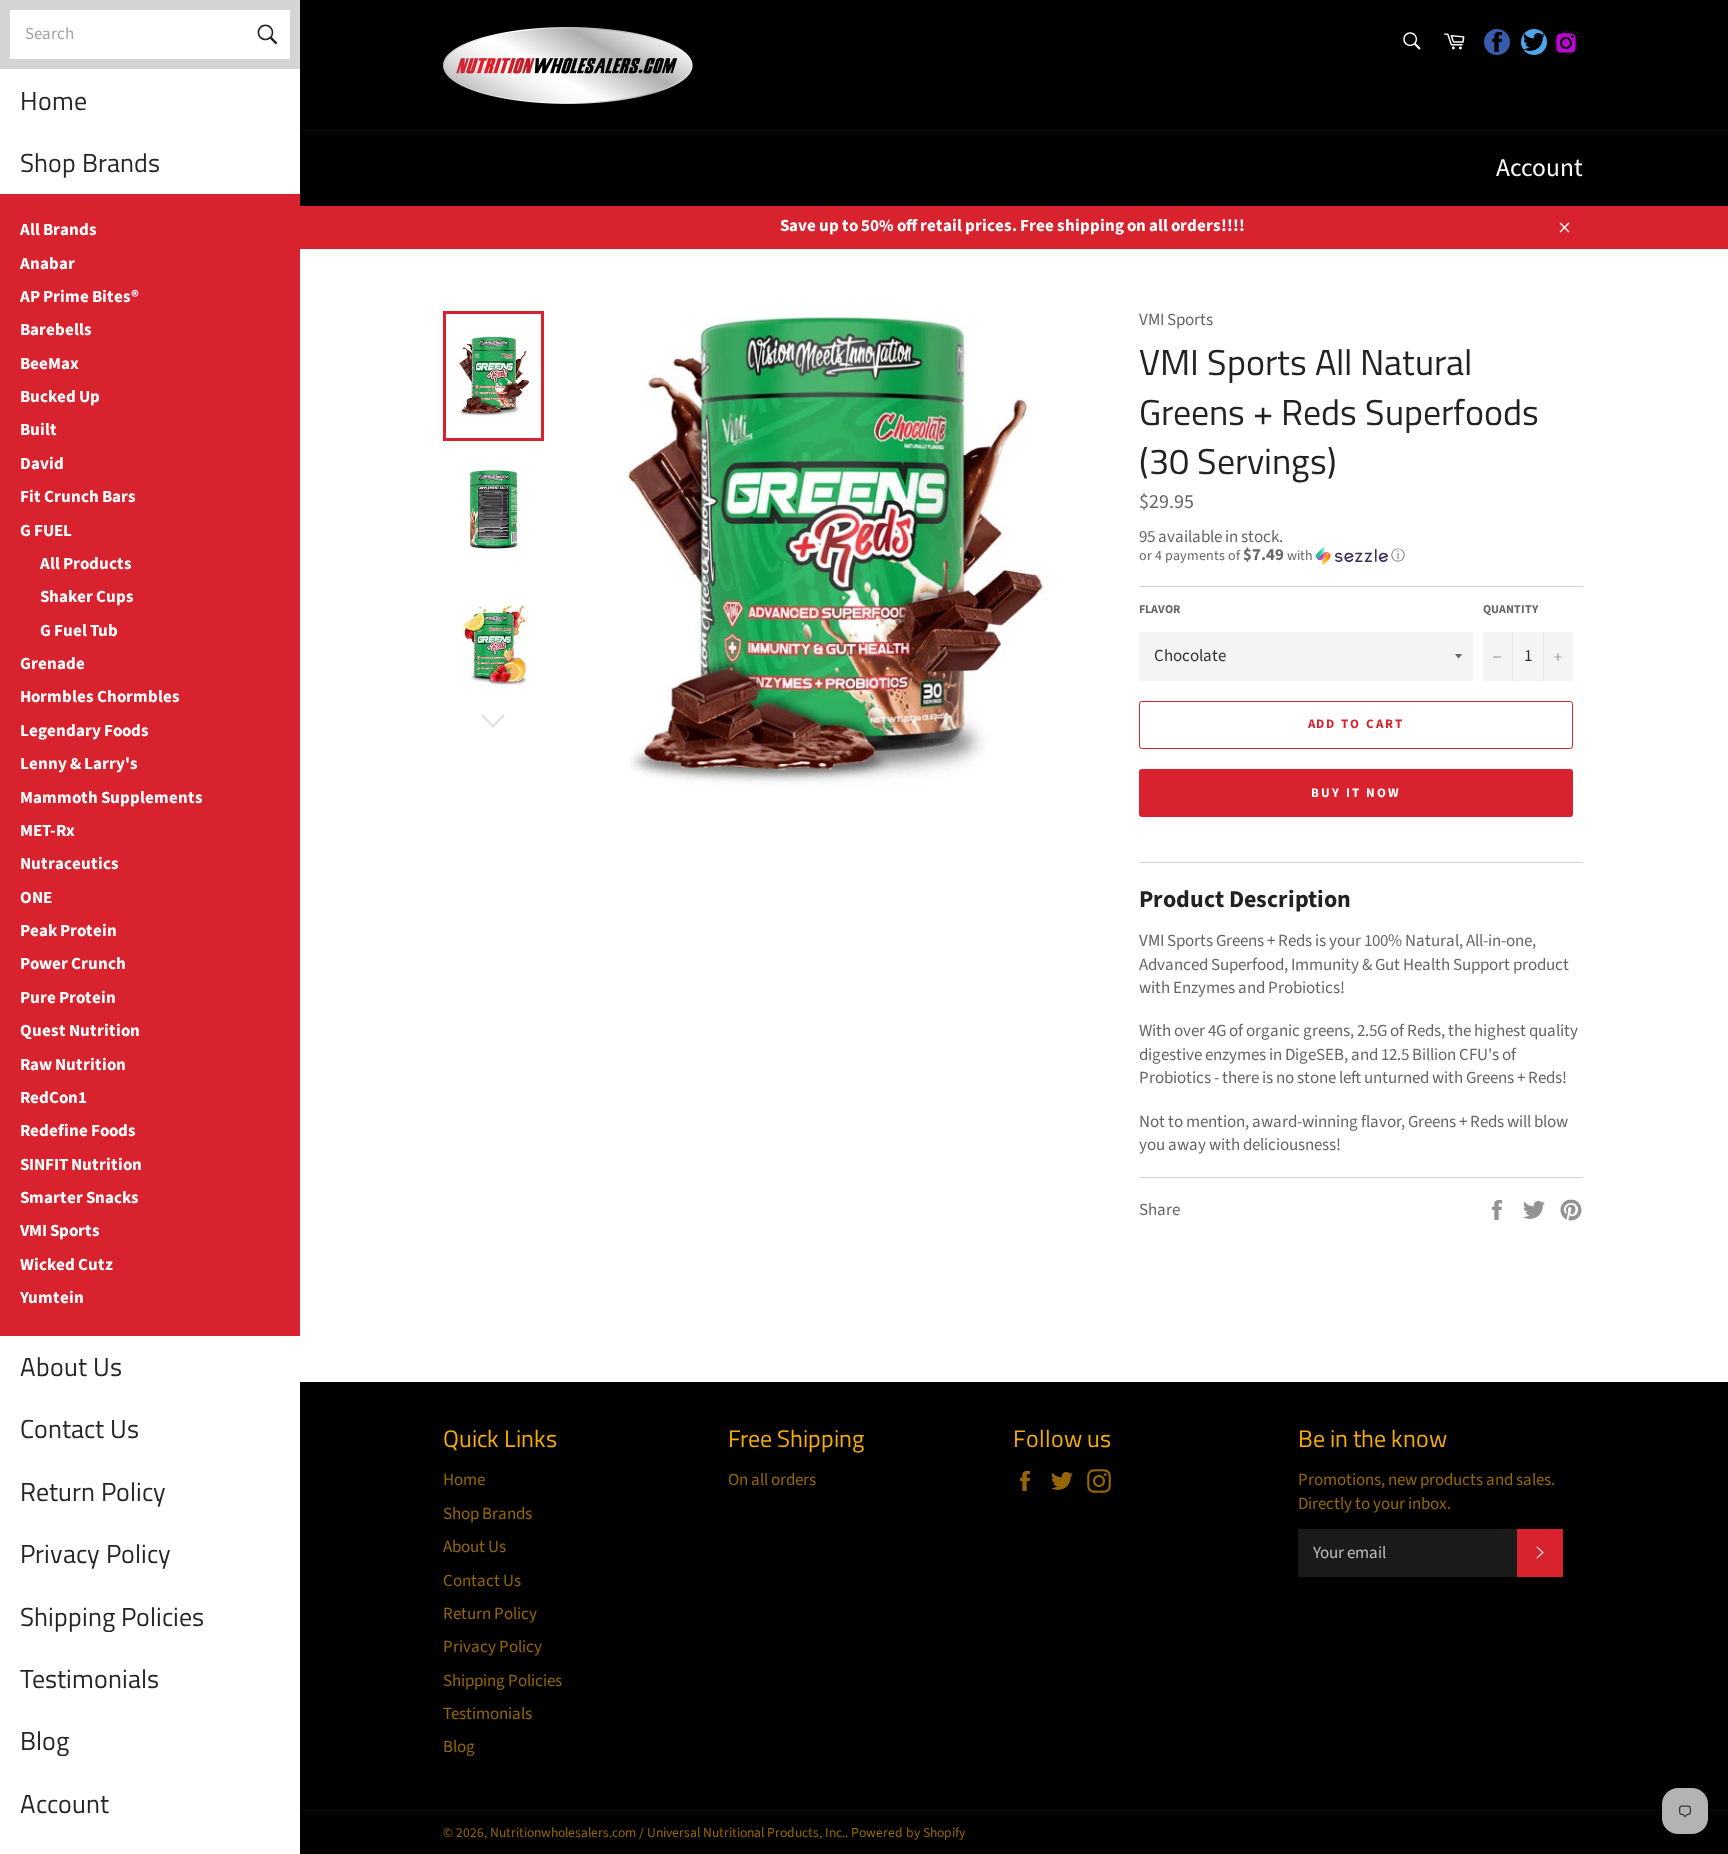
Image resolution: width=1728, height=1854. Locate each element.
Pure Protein (68, 998)
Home (53, 100)
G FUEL (46, 531)
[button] (1361, 556)
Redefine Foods (78, 1131)
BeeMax (49, 364)
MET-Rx (47, 831)
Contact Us (79, 1428)
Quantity (1510, 610)
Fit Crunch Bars (78, 497)
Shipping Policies (112, 1616)
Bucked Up (60, 397)
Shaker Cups (87, 597)
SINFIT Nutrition (81, 1165)
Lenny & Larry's (79, 764)
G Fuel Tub (79, 631)
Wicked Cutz (66, 1265)
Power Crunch (73, 964)
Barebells (56, 330)
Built (38, 430)
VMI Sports (60, 1231)
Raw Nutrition (73, 1065)
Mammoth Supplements (111, 798)
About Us (71, 1366)
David (42, 464)
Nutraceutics (69, 864)
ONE (36, 898)
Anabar (47, 264)
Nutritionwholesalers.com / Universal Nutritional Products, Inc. (667, 1832)
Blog (44, 1740)
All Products (86, 564)
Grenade (52, 664)
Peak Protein (68, 931)
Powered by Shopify (908, 1832)
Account (64, 1803)
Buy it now (1356, 793)
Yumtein (52, 1298)
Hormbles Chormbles (100, 697)
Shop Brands (90, 162)
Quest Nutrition (80, 1031)
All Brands (58, 230)
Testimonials (89, 1678)
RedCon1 (53, 1098)
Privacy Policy (95, 1553)
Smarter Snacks (79, 1198)
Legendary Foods (84, 731)
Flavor (1159, 610)
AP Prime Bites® (79, 297)
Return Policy (93, 1491)
